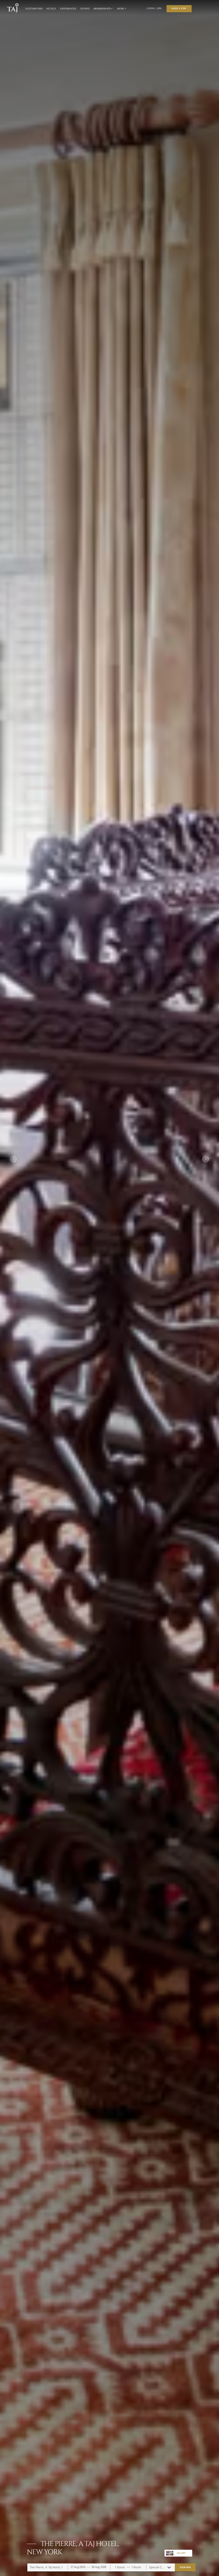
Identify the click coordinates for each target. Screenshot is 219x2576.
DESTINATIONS (34, 9)
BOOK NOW (185, 2567)
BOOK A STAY (179, 8)
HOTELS (51, 9)
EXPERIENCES (68, 9)
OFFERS (85, 9)
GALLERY (181, 2553)
